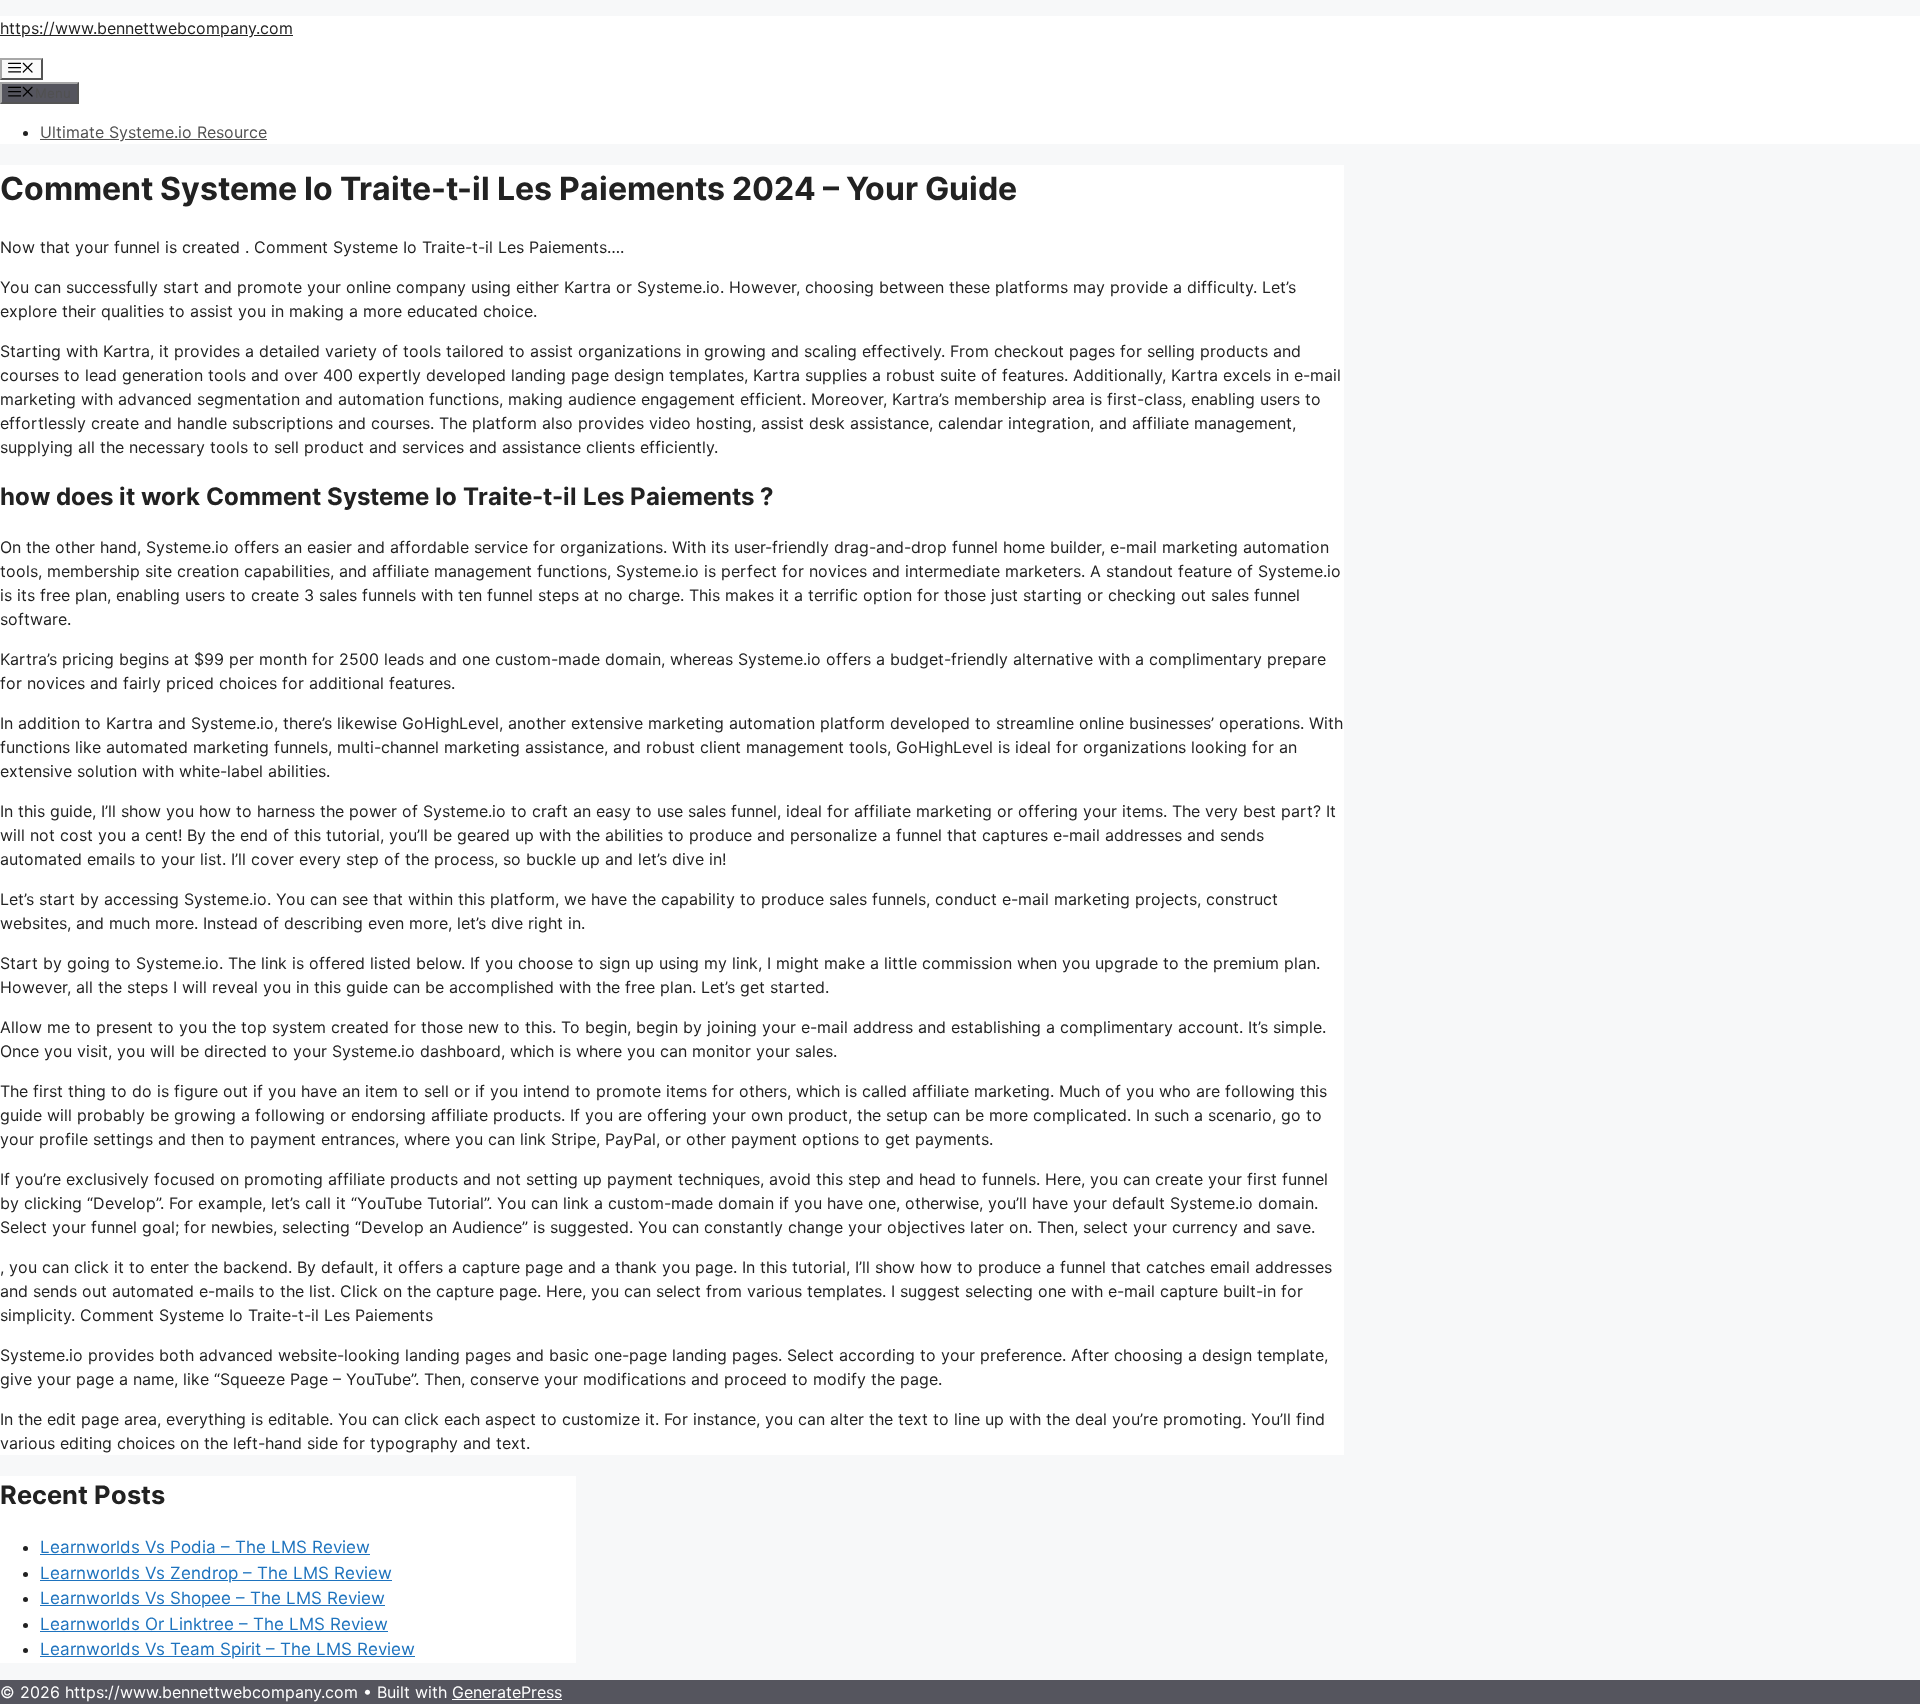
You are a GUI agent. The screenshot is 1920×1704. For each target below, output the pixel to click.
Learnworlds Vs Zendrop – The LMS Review (216, 1573)
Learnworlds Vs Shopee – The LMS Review (212, 1598)
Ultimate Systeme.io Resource (153, 132)
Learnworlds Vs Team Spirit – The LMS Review (227, 1649)
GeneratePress (507, 1692)
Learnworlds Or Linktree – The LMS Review (214, 1624)
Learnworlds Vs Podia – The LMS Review (205, 1547)
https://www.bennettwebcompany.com (146, 28)
